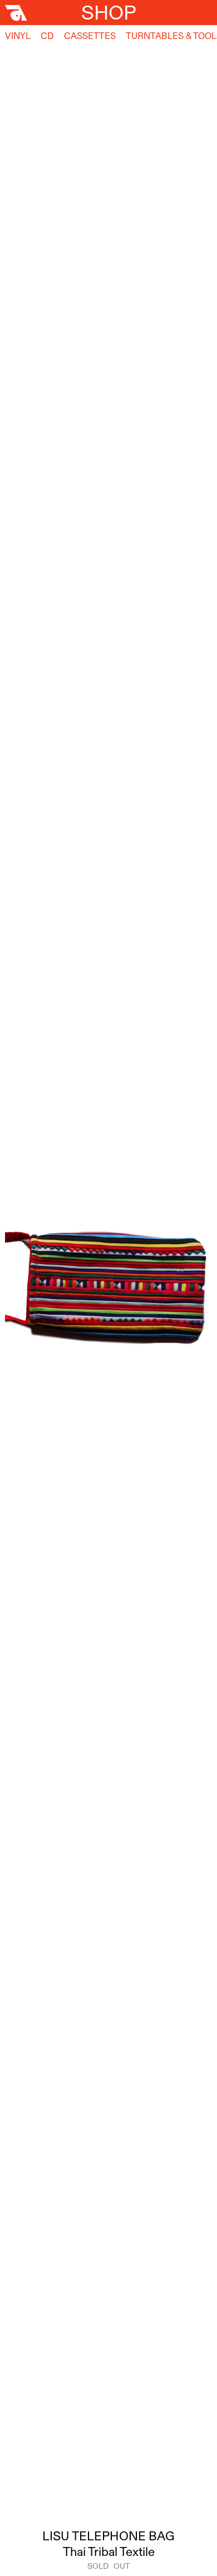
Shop (109, 12)
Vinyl (18, 36)
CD (47, 36)
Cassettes (90, 36)
